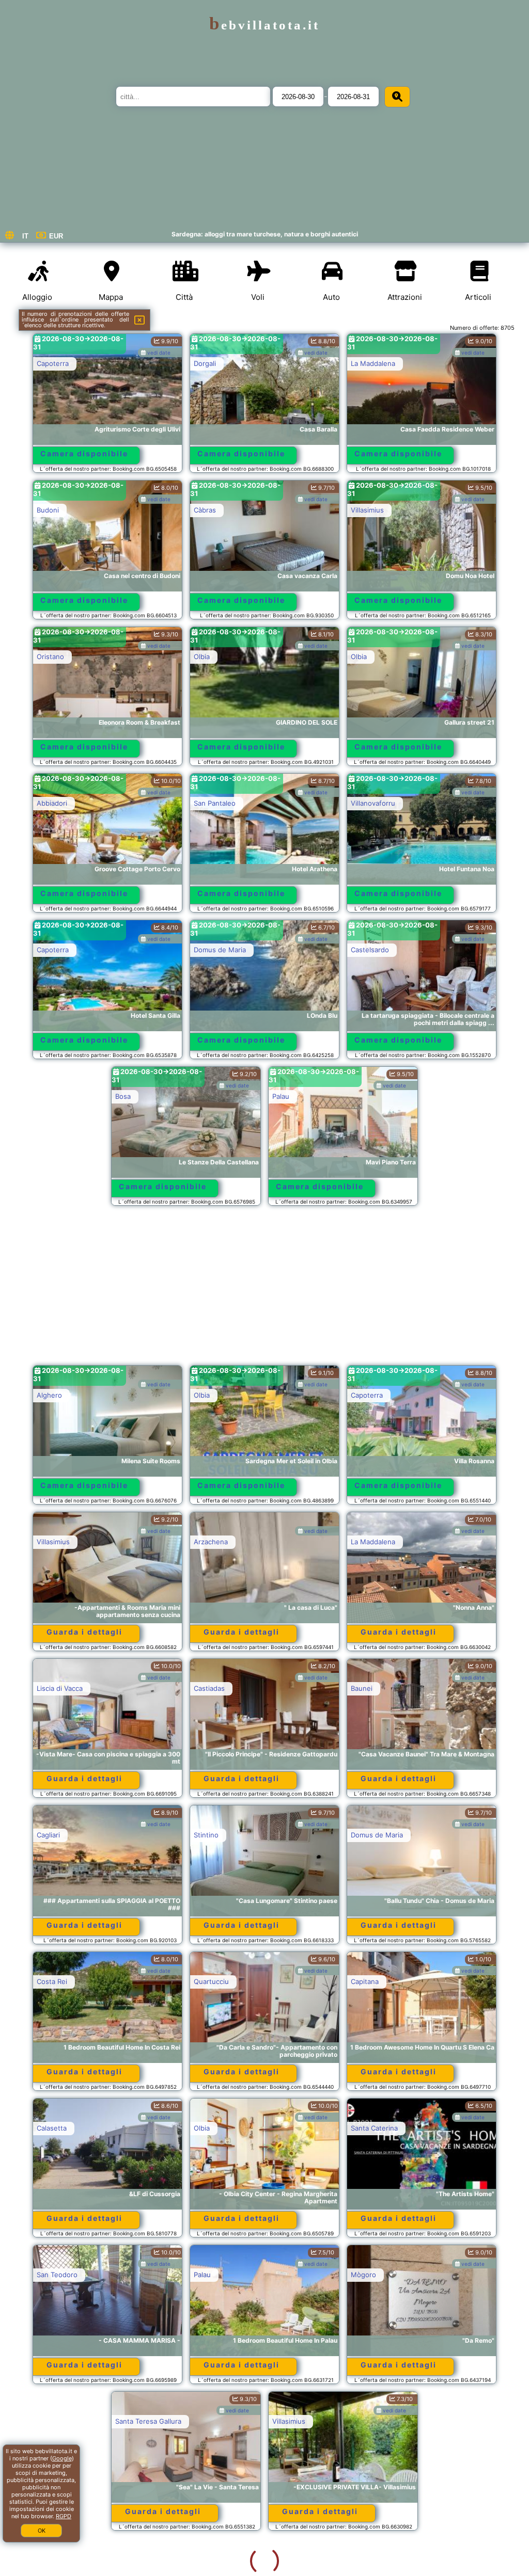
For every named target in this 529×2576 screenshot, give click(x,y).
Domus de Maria (220, 950)
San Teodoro (57, 2275)
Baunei (362, 1688)
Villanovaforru (373, 803)
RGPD (64, 2516)
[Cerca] (397, 97)
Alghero (49, 1395)
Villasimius (367, 510)
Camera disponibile (84, 453)
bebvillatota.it (264, 25)
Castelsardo (370, 950)
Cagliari (48, 1835)
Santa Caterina (374, 2128)
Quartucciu (211, 1981)
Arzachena (211, 1542)
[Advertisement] (265, 1290)
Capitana (365, 1981)
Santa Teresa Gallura (70, 2421)
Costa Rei (52, 1981)
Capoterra (53, 363)
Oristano (50, 657)
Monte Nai (368, 2421)
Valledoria (209, 2568)
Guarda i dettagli (84, 1632)
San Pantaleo (215, 803)
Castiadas (209, 1688)
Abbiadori (52, 803)
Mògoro (363, 2275)
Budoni (48, 510)
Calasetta (52, 2128)
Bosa (123, 1096)
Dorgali (205, 363)
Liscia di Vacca (60, 1688)
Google (62, 2458)
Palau (281, 1096)
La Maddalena (373, 363)
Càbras (205, 510)
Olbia (202, 657)
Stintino (206, 1835)
